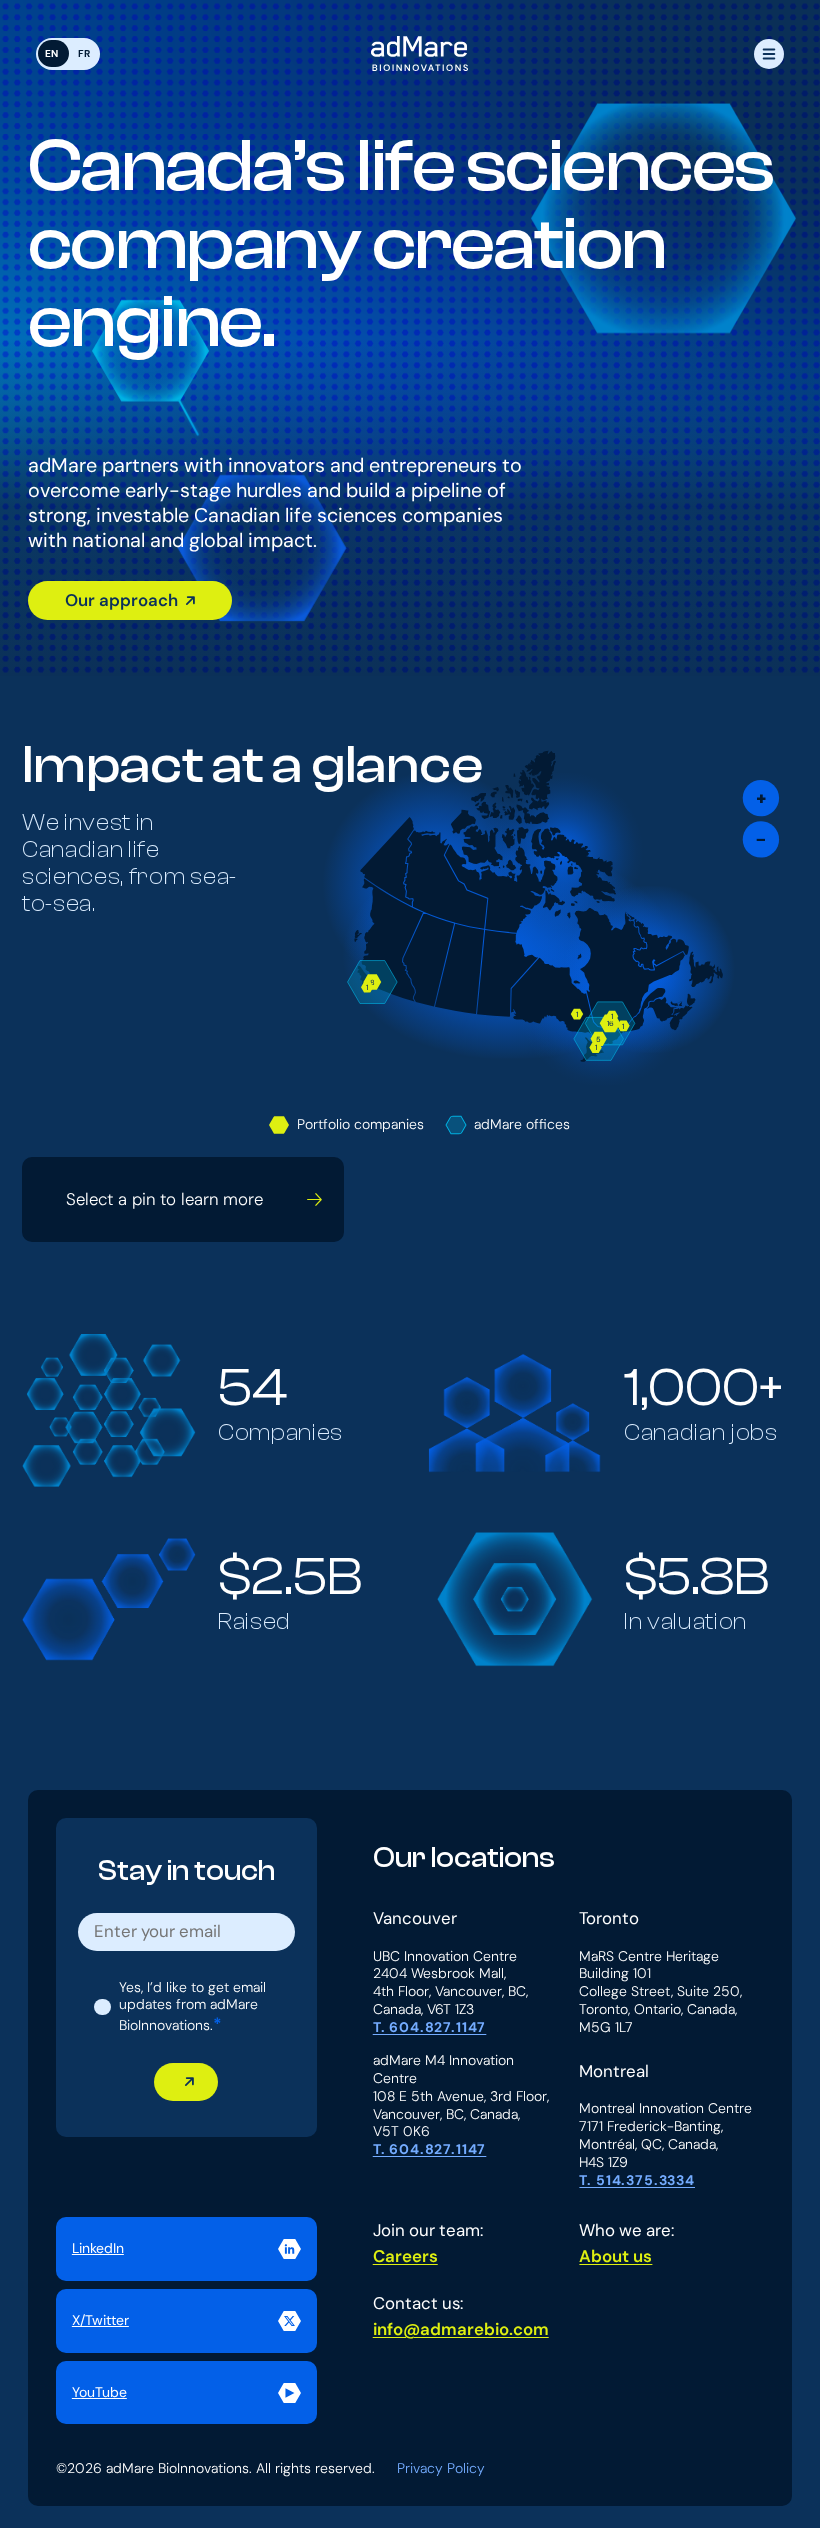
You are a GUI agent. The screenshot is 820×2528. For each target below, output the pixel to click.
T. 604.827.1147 (430, 2027)
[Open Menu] (769, 54)
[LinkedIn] (186, 2249)
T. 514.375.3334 (637, 2180)
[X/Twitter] (186, 2321)
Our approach (121, 600)
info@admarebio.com (461, 2330)
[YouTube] (186, 2393)
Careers (405, 2257)
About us (615, 2257)
